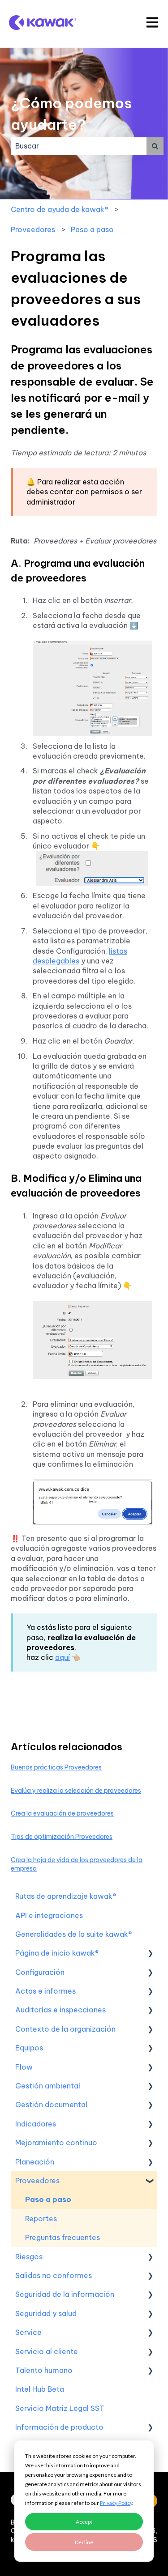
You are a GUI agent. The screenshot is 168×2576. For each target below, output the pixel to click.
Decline (84, 2542)
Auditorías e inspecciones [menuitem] (60, 2010)
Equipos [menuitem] (29, 2048)
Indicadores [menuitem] (36, 2124)
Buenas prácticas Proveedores (56, 1767)
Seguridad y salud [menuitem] (46, 2313)
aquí (62, 1657)
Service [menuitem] (28, 2332)
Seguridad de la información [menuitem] (65, 2294)
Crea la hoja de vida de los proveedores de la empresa (77, 1864)
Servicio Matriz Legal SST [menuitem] (60, 2408)
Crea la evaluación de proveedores (62, 1813)
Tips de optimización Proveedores (62, 1837)
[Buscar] (155, 146)
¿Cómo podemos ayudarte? (71, 114)
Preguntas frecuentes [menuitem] (62, 2237)
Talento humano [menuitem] (44, 2370)
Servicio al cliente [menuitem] (47, 2351)
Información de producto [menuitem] (59, 2427)
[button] (150, 1954)
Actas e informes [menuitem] (45, 1991)
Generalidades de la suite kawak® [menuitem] (73, 1934)
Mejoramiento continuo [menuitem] (56, 2143)
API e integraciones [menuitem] (49, 1915)
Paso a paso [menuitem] (48, 2199)
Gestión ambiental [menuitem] (48, 2086)
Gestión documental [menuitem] (51, 2105)
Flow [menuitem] (24, 2067)
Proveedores (33, 229)
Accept (84, 2522)
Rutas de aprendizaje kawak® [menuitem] (66, 1896)
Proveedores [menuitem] (37, 2181)
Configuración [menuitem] (40, 1972)
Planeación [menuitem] (35, 2162)
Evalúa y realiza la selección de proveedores (76, 1791)
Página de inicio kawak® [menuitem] (57, 1953)
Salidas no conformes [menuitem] (54, 2275)
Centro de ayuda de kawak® (59, 209)
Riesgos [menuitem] (29, 2257)
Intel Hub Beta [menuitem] (40, 2389)
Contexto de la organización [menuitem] (65, 2029)
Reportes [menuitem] (41, 2219)
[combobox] (79, 146)
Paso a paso (92, 229)
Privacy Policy (116, 2503)
